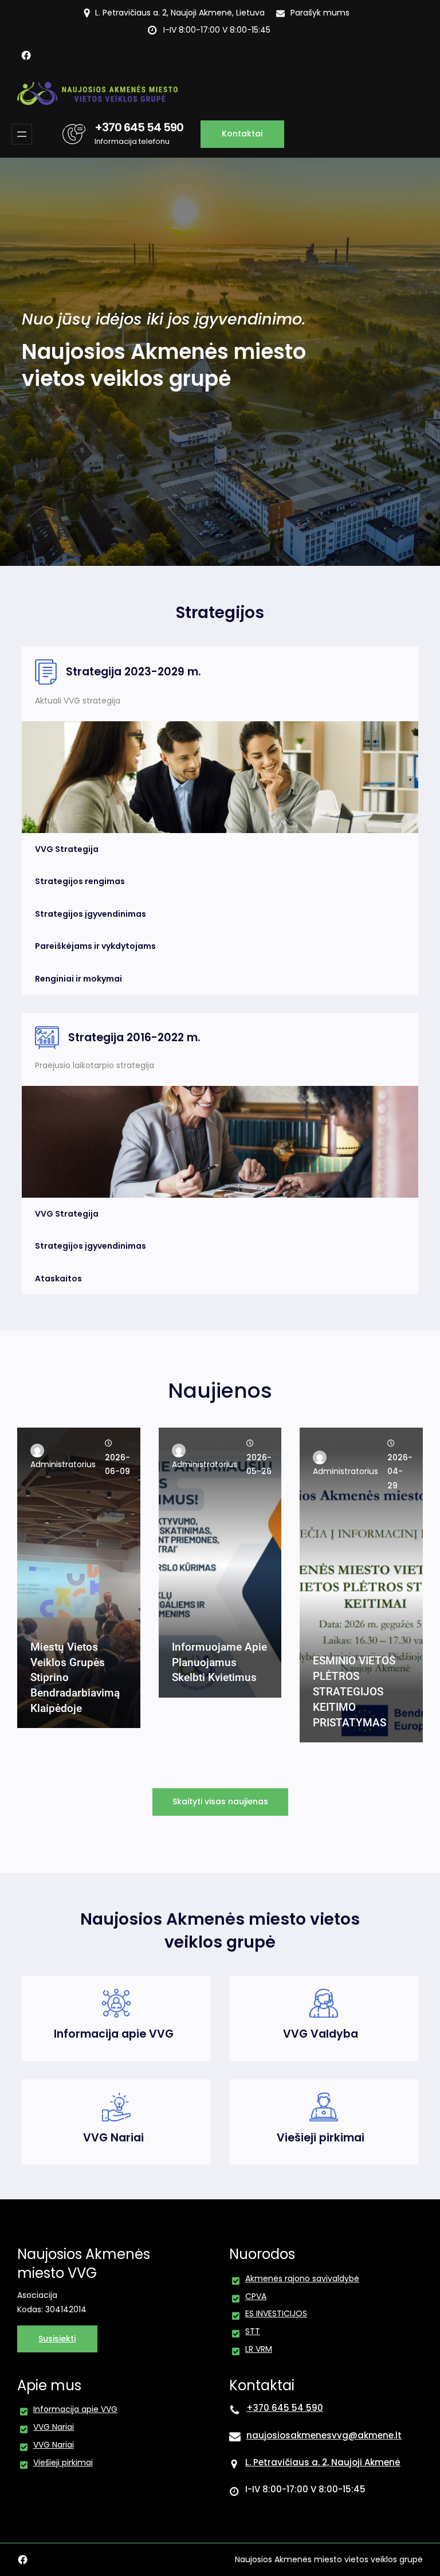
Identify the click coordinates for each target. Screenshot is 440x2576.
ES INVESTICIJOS (276, 2313)
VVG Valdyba (321, 2034)
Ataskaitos (58, 1279)
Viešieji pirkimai (321, 2138)
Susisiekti (57, 2339)
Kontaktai (242, 134)
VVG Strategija (67, 849)
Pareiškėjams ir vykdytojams (95, 946)
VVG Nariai (113, 2138)
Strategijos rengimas (80, 881)
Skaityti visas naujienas (220, 1801)
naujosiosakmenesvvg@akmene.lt (324, 2435)
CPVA (256, 2296)
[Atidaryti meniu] (22, 134)
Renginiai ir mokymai (78, 979)
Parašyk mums (320, 13)
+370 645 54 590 (139, 127)
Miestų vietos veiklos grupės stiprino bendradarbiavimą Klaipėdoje (75, 1678)
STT (253, 2331)
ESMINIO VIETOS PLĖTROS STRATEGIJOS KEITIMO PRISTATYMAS (354, 1692)
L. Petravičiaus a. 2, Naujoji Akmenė (323, 2462)
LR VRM (259, 2349)
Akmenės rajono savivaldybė (302, 2278)
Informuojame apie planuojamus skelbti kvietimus (219, 1662)
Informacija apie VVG (114, 2034)
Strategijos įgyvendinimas (91, 914)
